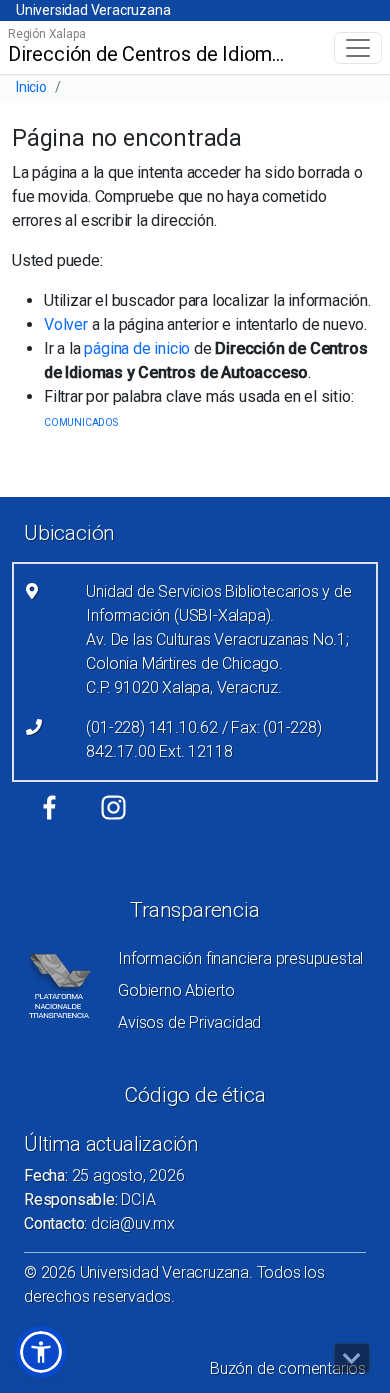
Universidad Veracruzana (93, 10)
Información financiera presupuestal (240, 958)
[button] (41, 1352)
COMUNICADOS (81, 422)
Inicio (31, 87)
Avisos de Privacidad (189, 1022)
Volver (66, 324)
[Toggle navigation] (358, 48)
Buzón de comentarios (288, 1368)
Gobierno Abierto (176, 990)
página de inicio (137, 348)
